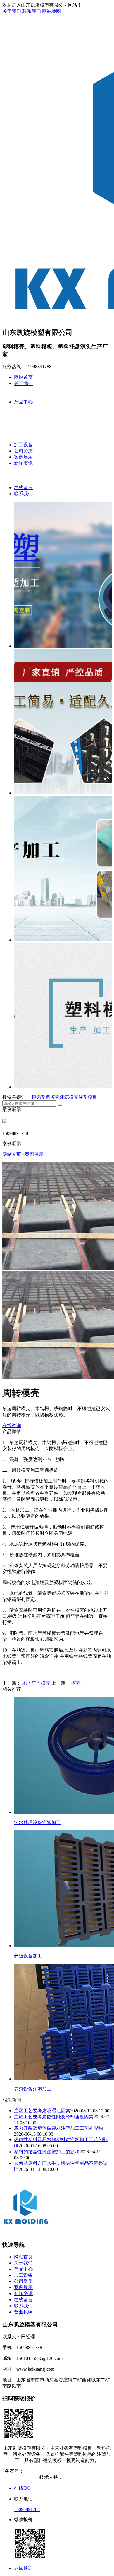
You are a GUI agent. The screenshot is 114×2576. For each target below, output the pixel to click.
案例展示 (23, 457)
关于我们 (12, 11)
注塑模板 (88, 1097)
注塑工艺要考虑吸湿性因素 (42, 2111)
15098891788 (27, 2509)
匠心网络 (72, 2477)
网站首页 (23, 377)
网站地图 (51, 11)
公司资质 (23, 451)
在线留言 (23, 488)
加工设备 (23, 445)
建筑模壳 (69, 1097)
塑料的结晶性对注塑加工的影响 (47, 2152)
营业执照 (23, 2312)
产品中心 (23, 402)
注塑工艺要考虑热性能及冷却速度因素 (54, 2117)
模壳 (36, 1097)
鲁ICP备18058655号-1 (46, 2471)
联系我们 (32, 11)
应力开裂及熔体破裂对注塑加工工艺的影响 (58, 2128)
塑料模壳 (50, 1097)
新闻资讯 (23, 463)
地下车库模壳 (36, 1683)
